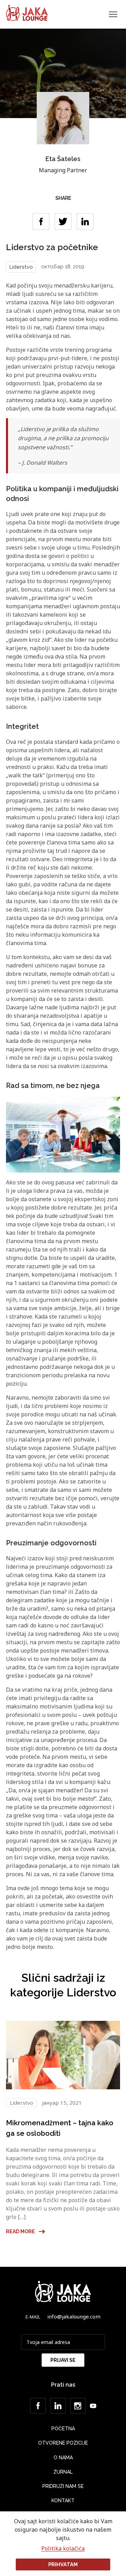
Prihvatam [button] (63, 2564)
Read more (20, 2232)
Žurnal (63, 2472)
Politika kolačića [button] (63, 2549)
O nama (63, 2458)
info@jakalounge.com (74, 2316)
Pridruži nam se (63, 2486)
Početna (63, 2429)
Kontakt (63, 2501)
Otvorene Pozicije (63, 2443)
